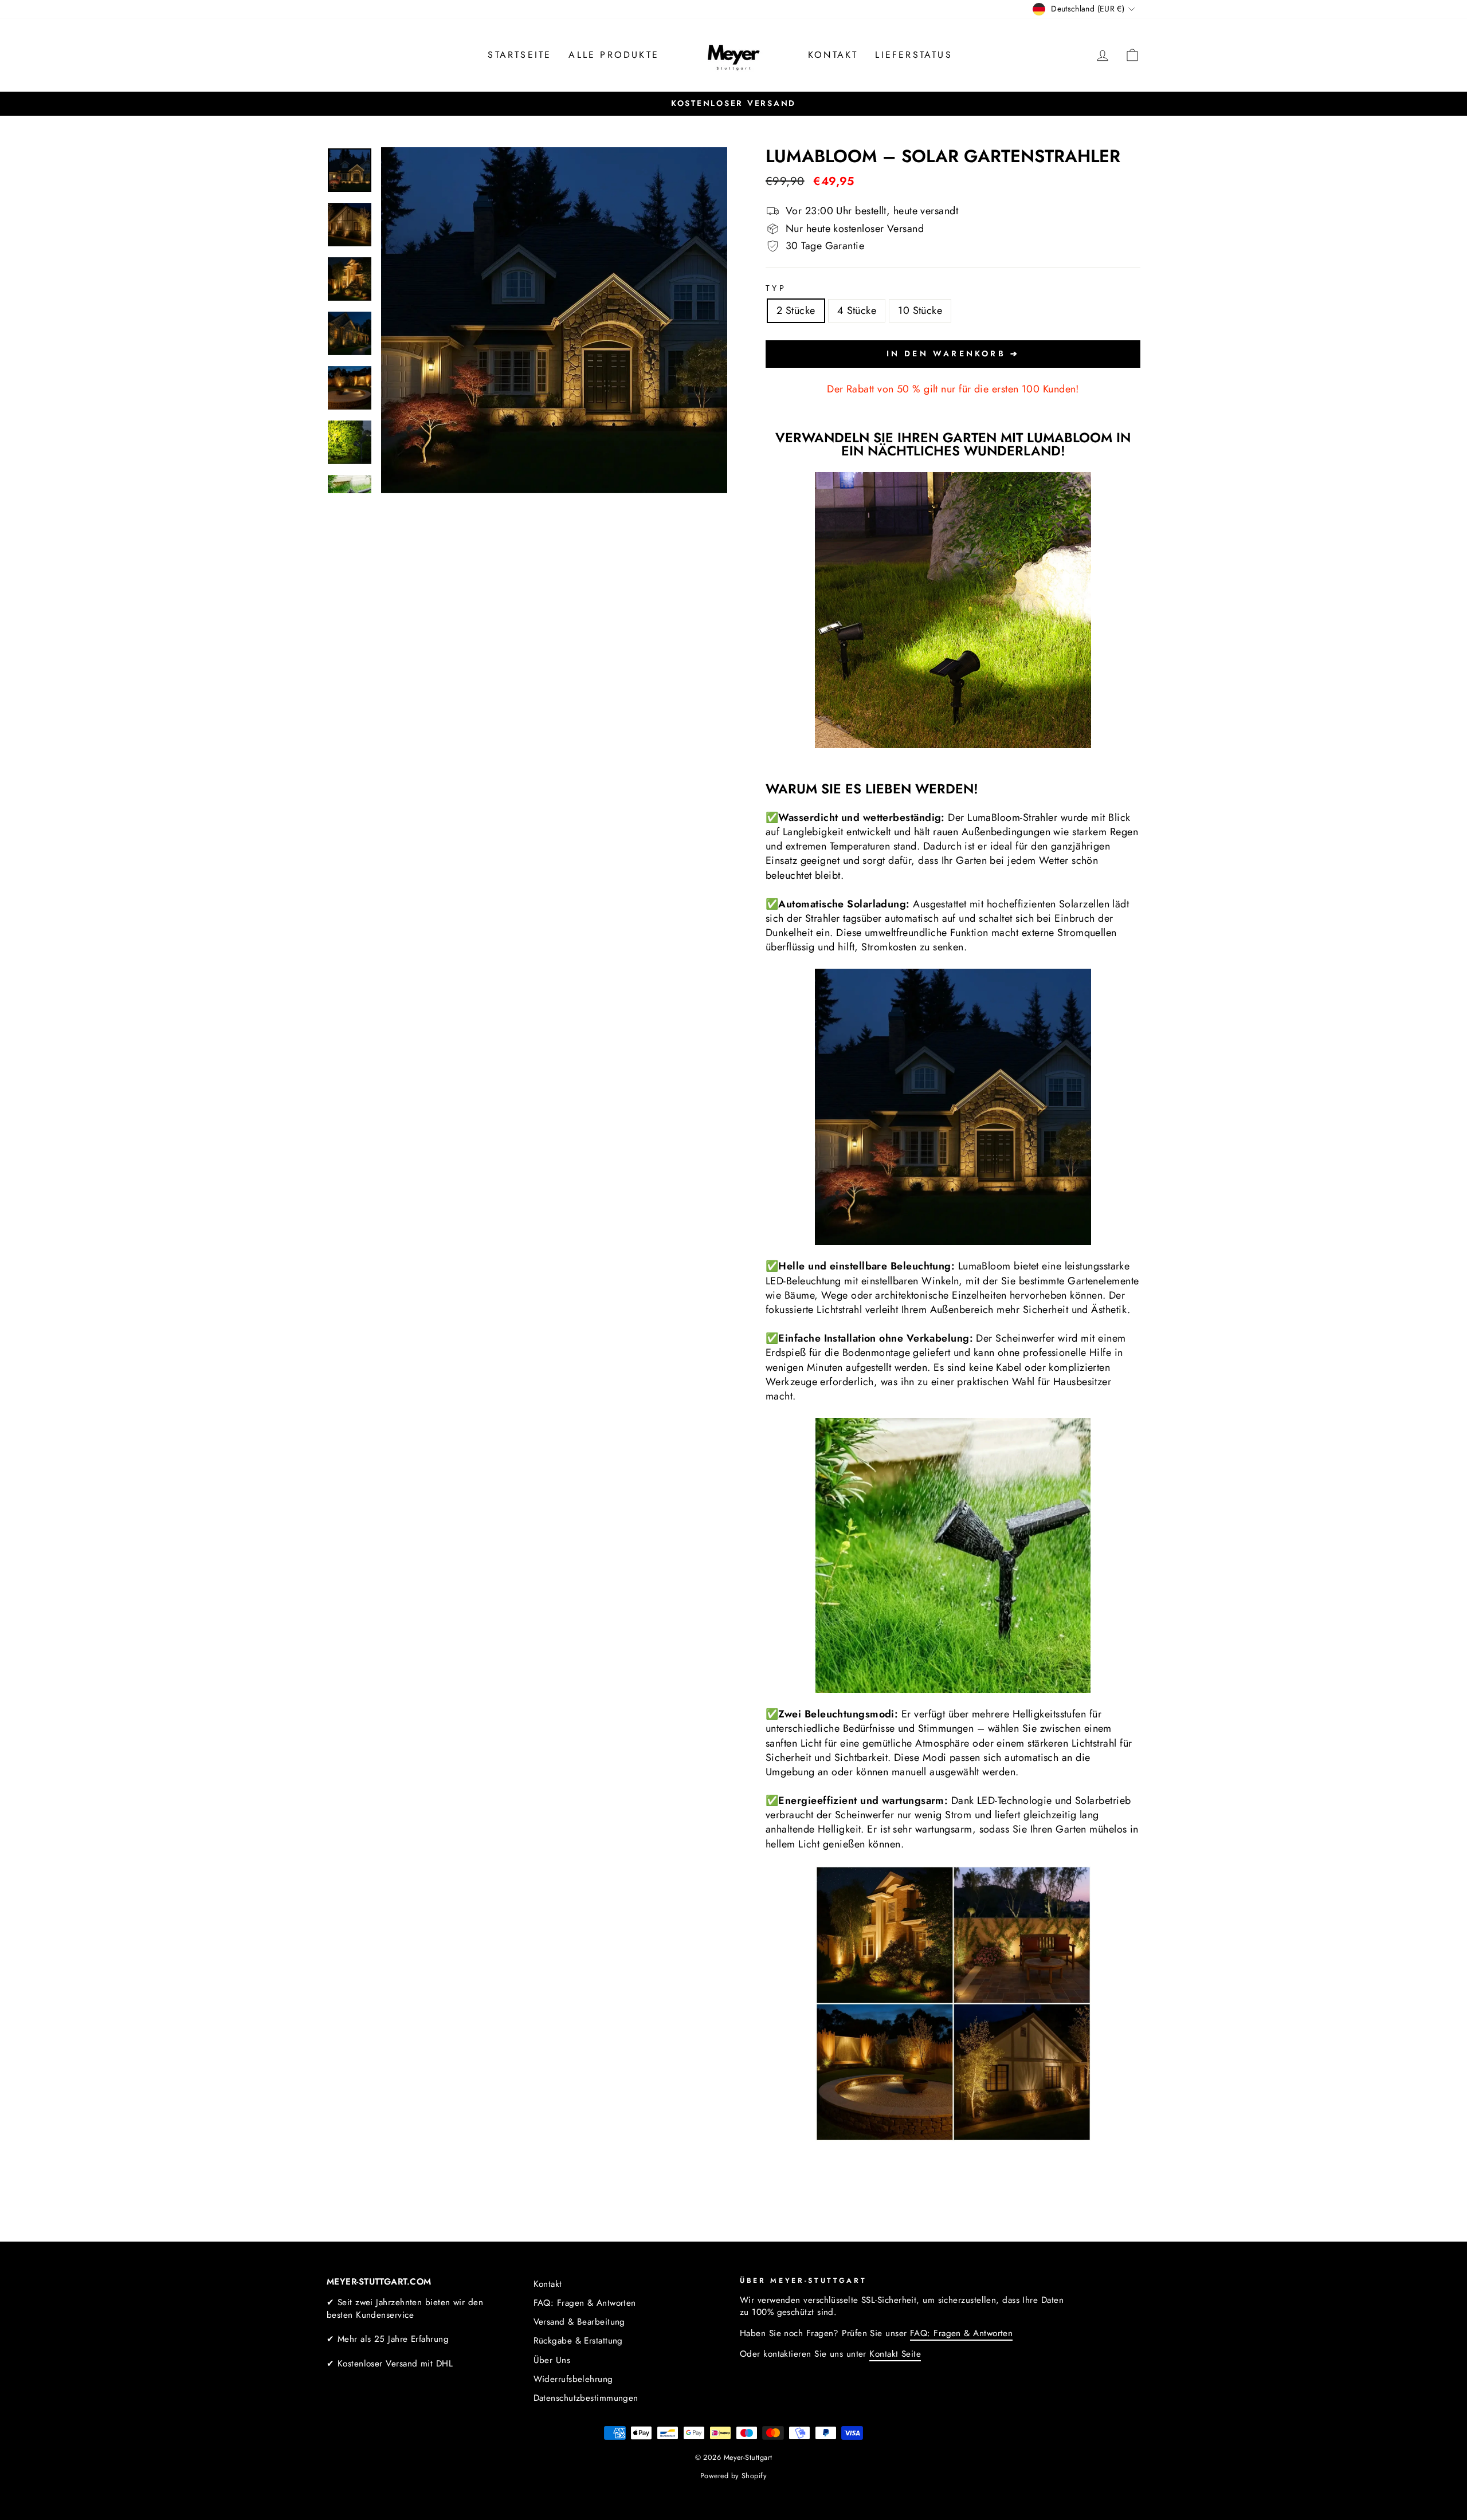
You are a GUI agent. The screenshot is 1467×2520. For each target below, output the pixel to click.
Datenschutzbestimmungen (586, 2398)
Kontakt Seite (895, 2354)
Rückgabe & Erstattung (578, 2341)
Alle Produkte (614, 55)
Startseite (519, 55)
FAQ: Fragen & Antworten (585, 2303)
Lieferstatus (913, 55)
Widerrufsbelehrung (573, 2379)
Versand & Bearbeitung (579, 2322)
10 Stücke (920, 310)
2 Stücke (796, 310)
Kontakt (833, 55)
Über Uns (552, 2360)
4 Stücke (857, 310)
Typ (776, 288)
